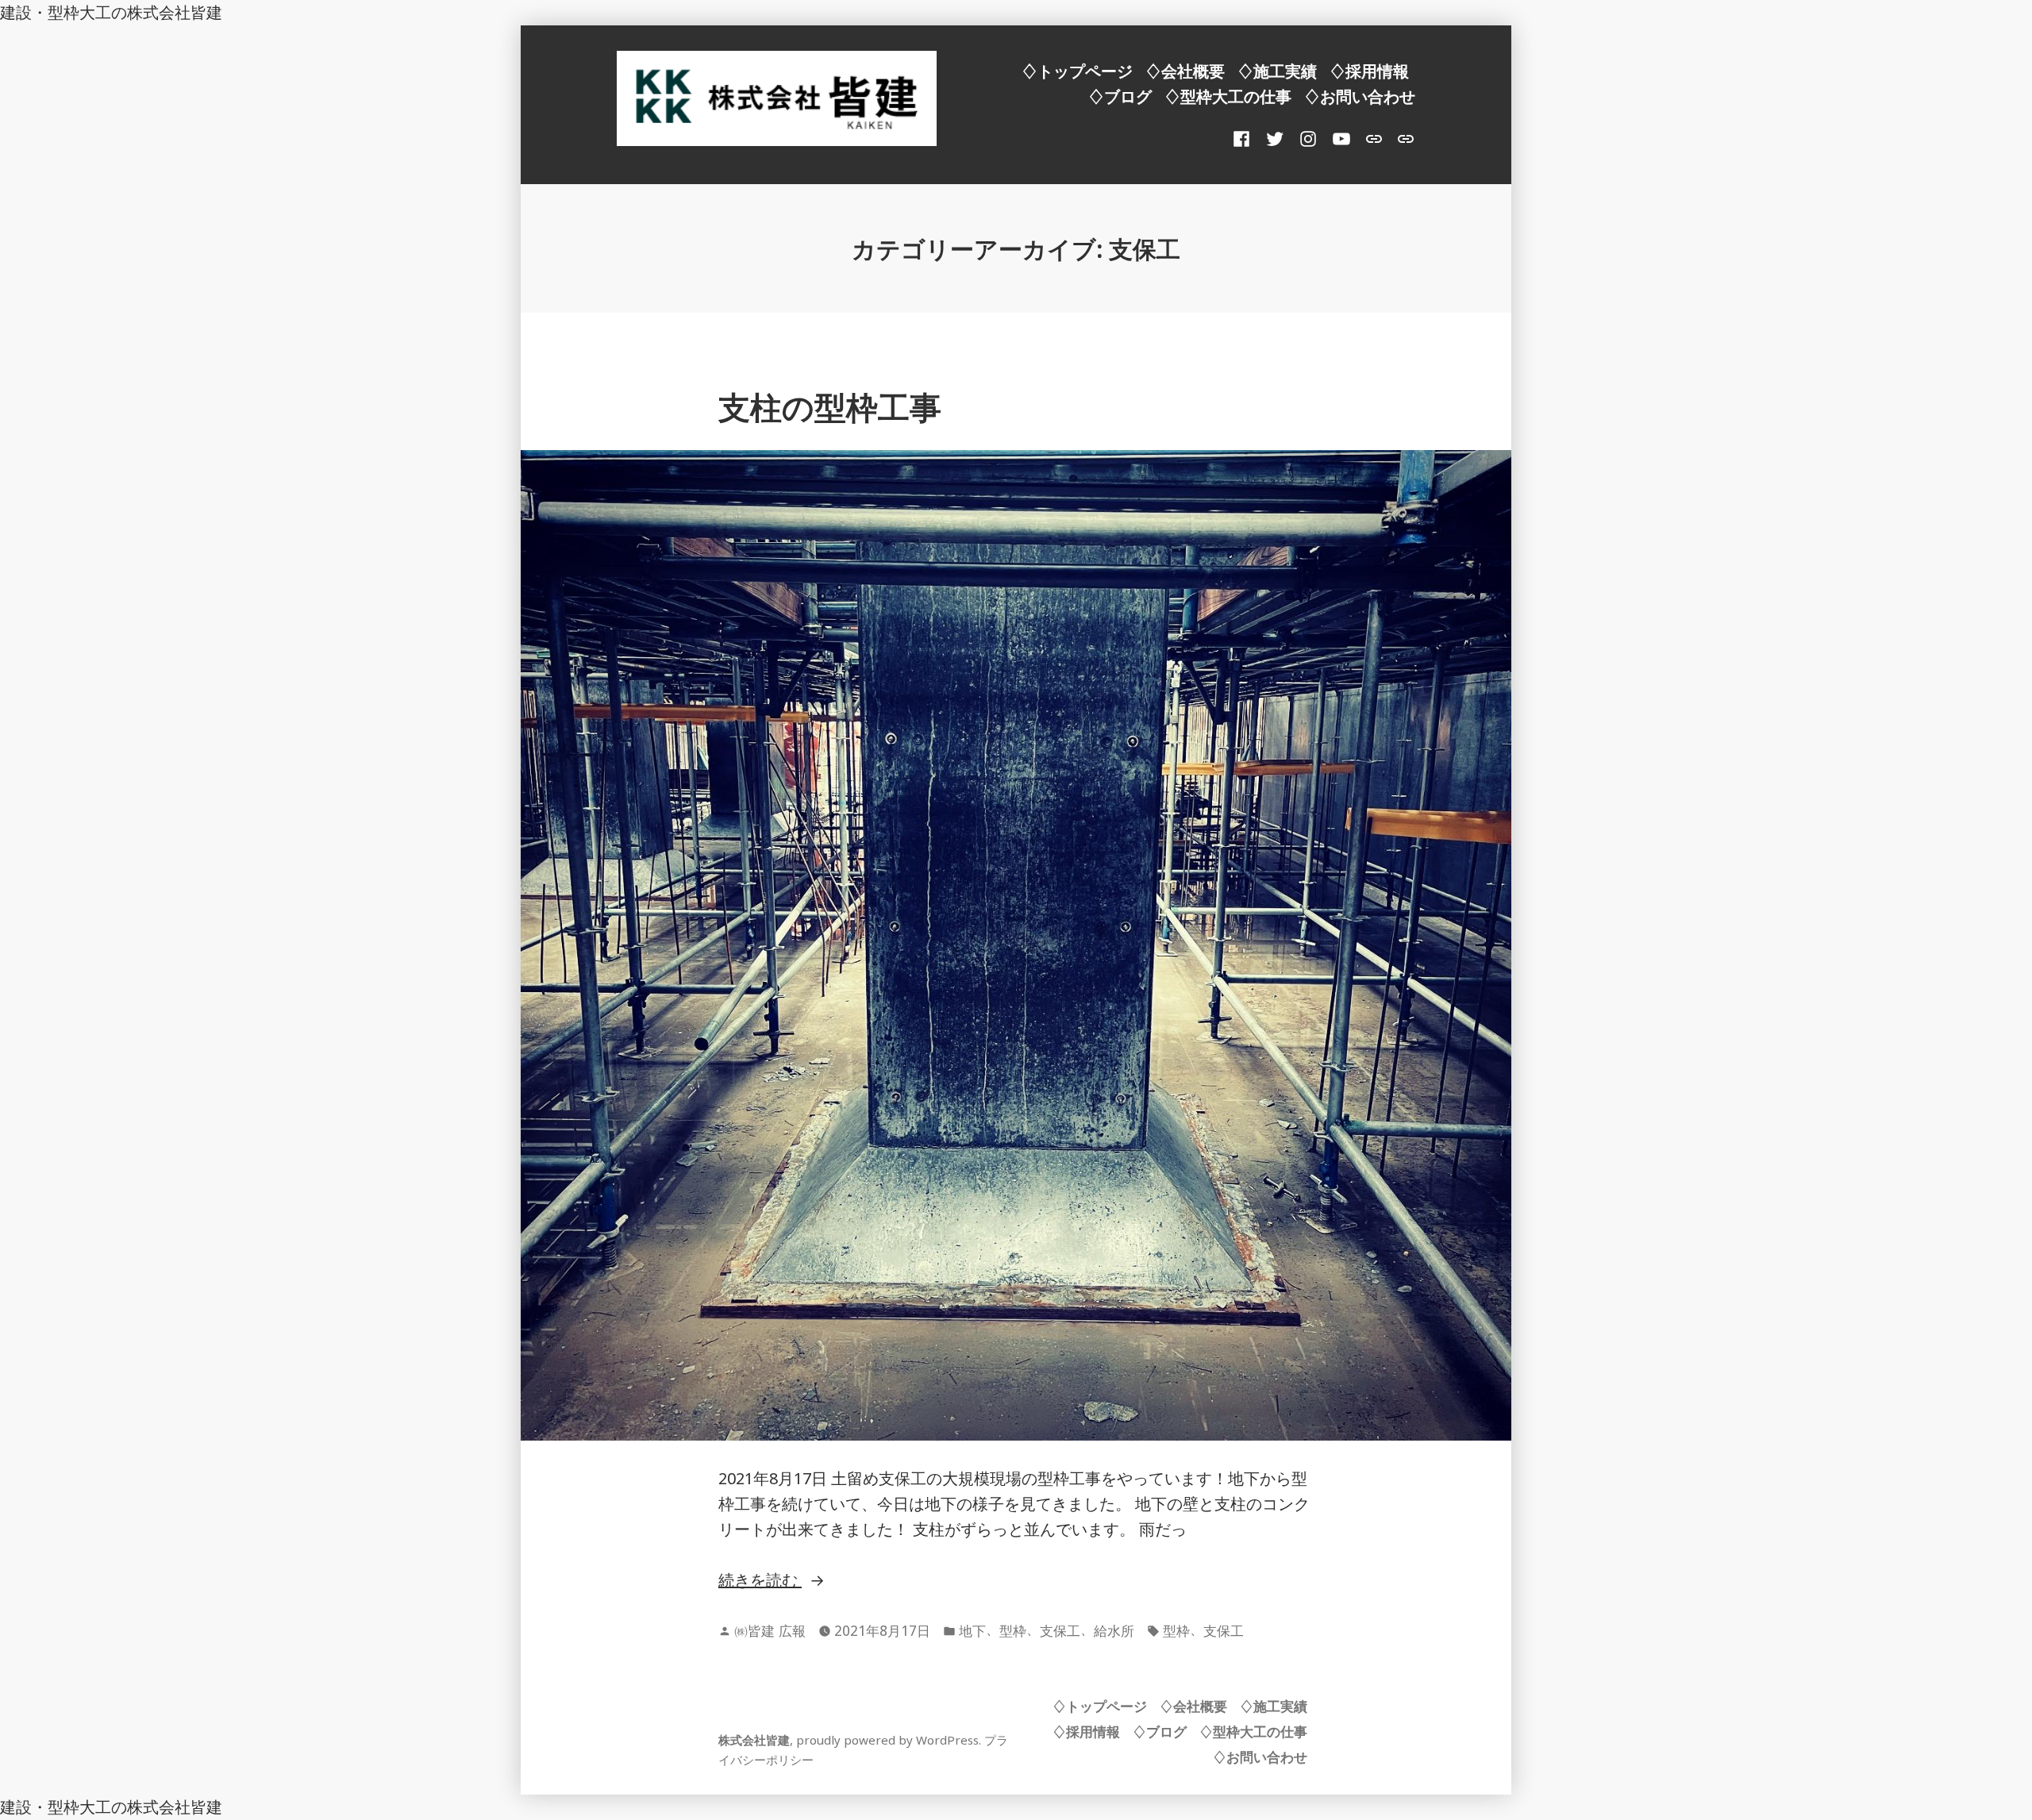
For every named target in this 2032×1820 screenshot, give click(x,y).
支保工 (1060, 1630)
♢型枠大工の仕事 (1228, 96)
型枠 (1013, 1630)
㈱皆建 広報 (770, 1630)
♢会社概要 (1185, 71)
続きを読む (770, 1581)
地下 (972, 1630)
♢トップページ (1077, 71)
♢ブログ (1120, 96)
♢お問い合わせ (1360, 96)
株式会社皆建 (754, 1740)
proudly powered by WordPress (887, 1740)
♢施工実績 (1277, 71)
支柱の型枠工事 (830, 407)
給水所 (1114, 1630)
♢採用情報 (1369, 71)
